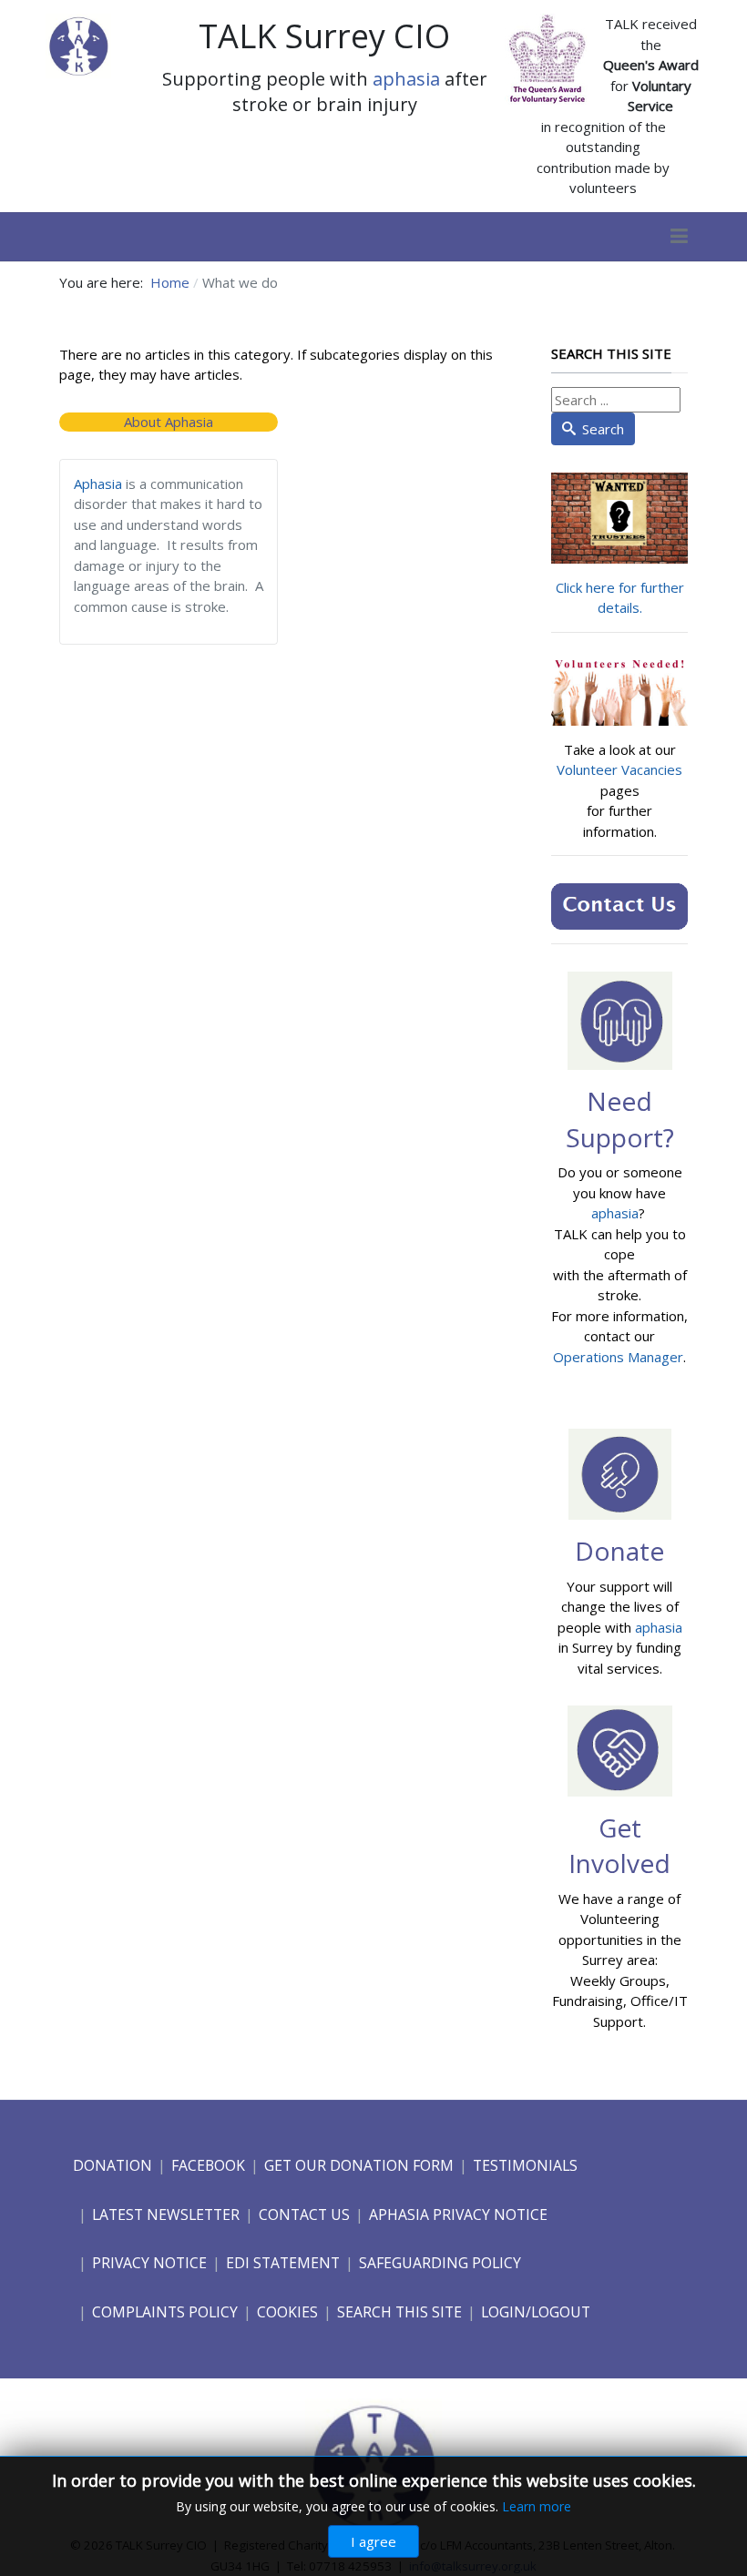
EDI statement (283, 2263)
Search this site (399, 2312)
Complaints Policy (165, 2312)
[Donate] (620, 1472)
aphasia (406, 79)
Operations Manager (618, 1357)
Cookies (287, 2312)
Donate (619, 1551)
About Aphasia (169, 422)
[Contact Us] (619, 905)
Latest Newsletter (166, 2215)
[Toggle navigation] (679, 237)
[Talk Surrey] (78, 44)
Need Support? (620, 1119)
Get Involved (619, 1845)
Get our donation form (359, 2165)
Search (603, 429)
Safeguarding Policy (440, 2263)
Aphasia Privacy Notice (458, 2215)
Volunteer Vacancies (619, 769)
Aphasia (98, 484)
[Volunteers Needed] (619, 691)
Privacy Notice (149, 2263)
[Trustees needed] (619, 516)
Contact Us (304, 2215)
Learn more (537, 2506)
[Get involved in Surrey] (620, 1749)
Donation (113, 2165)
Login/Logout (536, 2312)
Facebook (208, 2165)
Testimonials (525, 2165)
